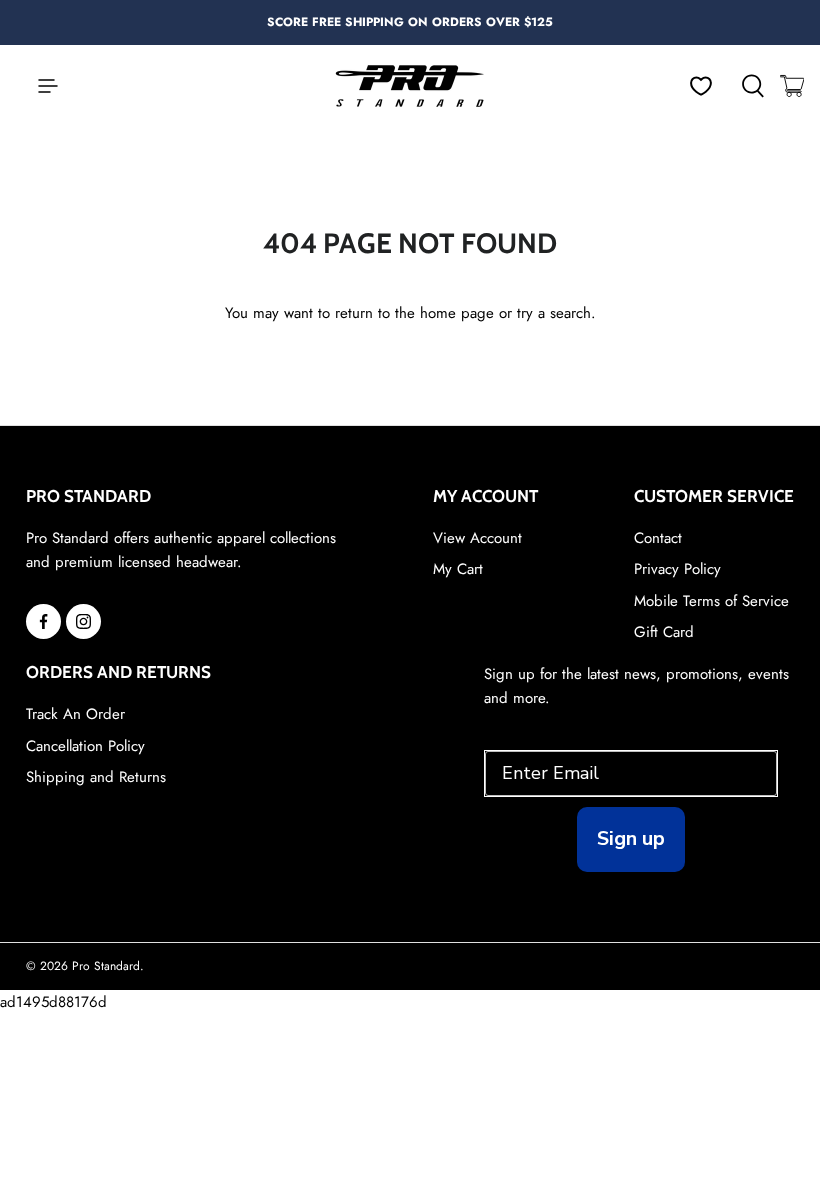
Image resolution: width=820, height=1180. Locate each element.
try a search (554, 313)
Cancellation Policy (85, 746)
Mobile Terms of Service (711, 601)
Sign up (631, 838)
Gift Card (664, 632)
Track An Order (75, 714)
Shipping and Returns (96, 777)
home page (457, 313)
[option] (410, 23)
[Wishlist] (701, 86)
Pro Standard (106, 966)
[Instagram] (83, 621)
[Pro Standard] (410, 86)
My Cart (458, 569)
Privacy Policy (677, 569)
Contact (658, 538)
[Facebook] (43, 621)
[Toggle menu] (38, 86)
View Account (477, 538)
